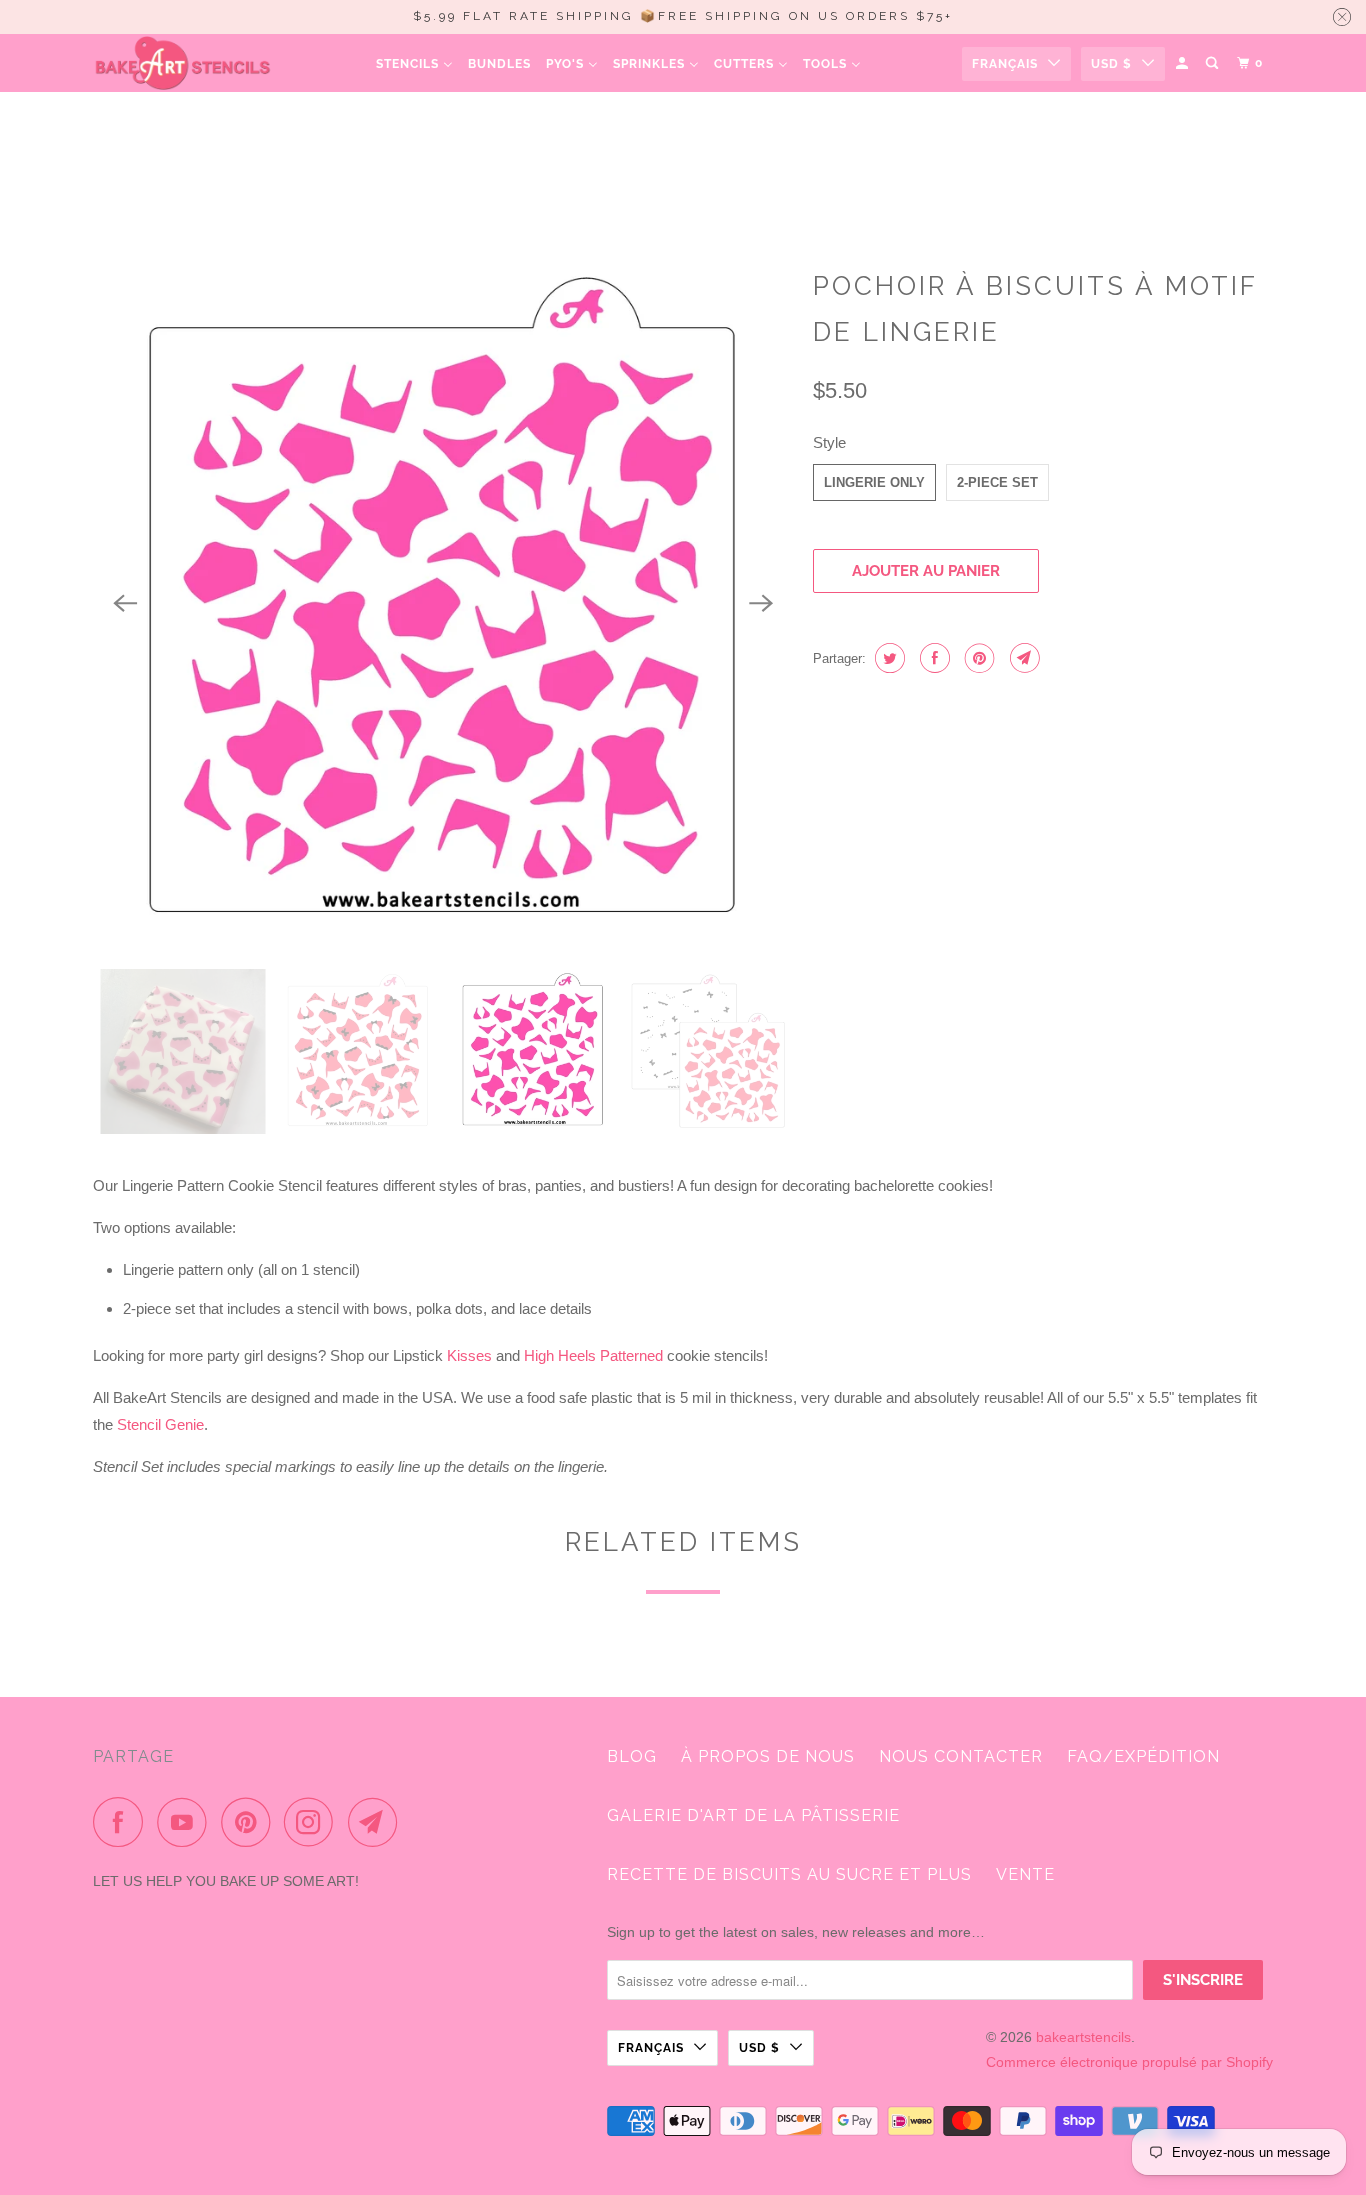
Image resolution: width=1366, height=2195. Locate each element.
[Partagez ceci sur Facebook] (932, 658)
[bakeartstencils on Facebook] (123, 1822)
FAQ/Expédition (1143, 1756)
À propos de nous (768, 1756)
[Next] (761, 604)
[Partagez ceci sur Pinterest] (977, 658)
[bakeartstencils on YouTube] (187, 1822)
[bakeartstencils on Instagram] (314, 1822)
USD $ (1111, 64)
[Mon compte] (1183, 63)
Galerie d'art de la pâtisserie (753, 1815)
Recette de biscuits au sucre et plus (789, 1874)
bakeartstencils (1083, 2037)
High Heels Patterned (593, 1355)
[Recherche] (1213, 63)
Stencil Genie (160, 1424)
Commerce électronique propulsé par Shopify (1129, 2062)
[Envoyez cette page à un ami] (1022, 658)
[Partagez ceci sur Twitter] (887, 658)
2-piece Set (997, 482)
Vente (1025, 1874)
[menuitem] (414, 63)
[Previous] (125, 604)
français (1005, 64)
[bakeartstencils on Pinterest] (250, 1822)
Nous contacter (961, 1756)
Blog (632, 1756)
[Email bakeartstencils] (378, 1822)
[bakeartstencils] (183, 63)
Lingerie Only (874, 482)
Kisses (469, 1355)
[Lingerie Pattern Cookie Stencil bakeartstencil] (443, 604)
